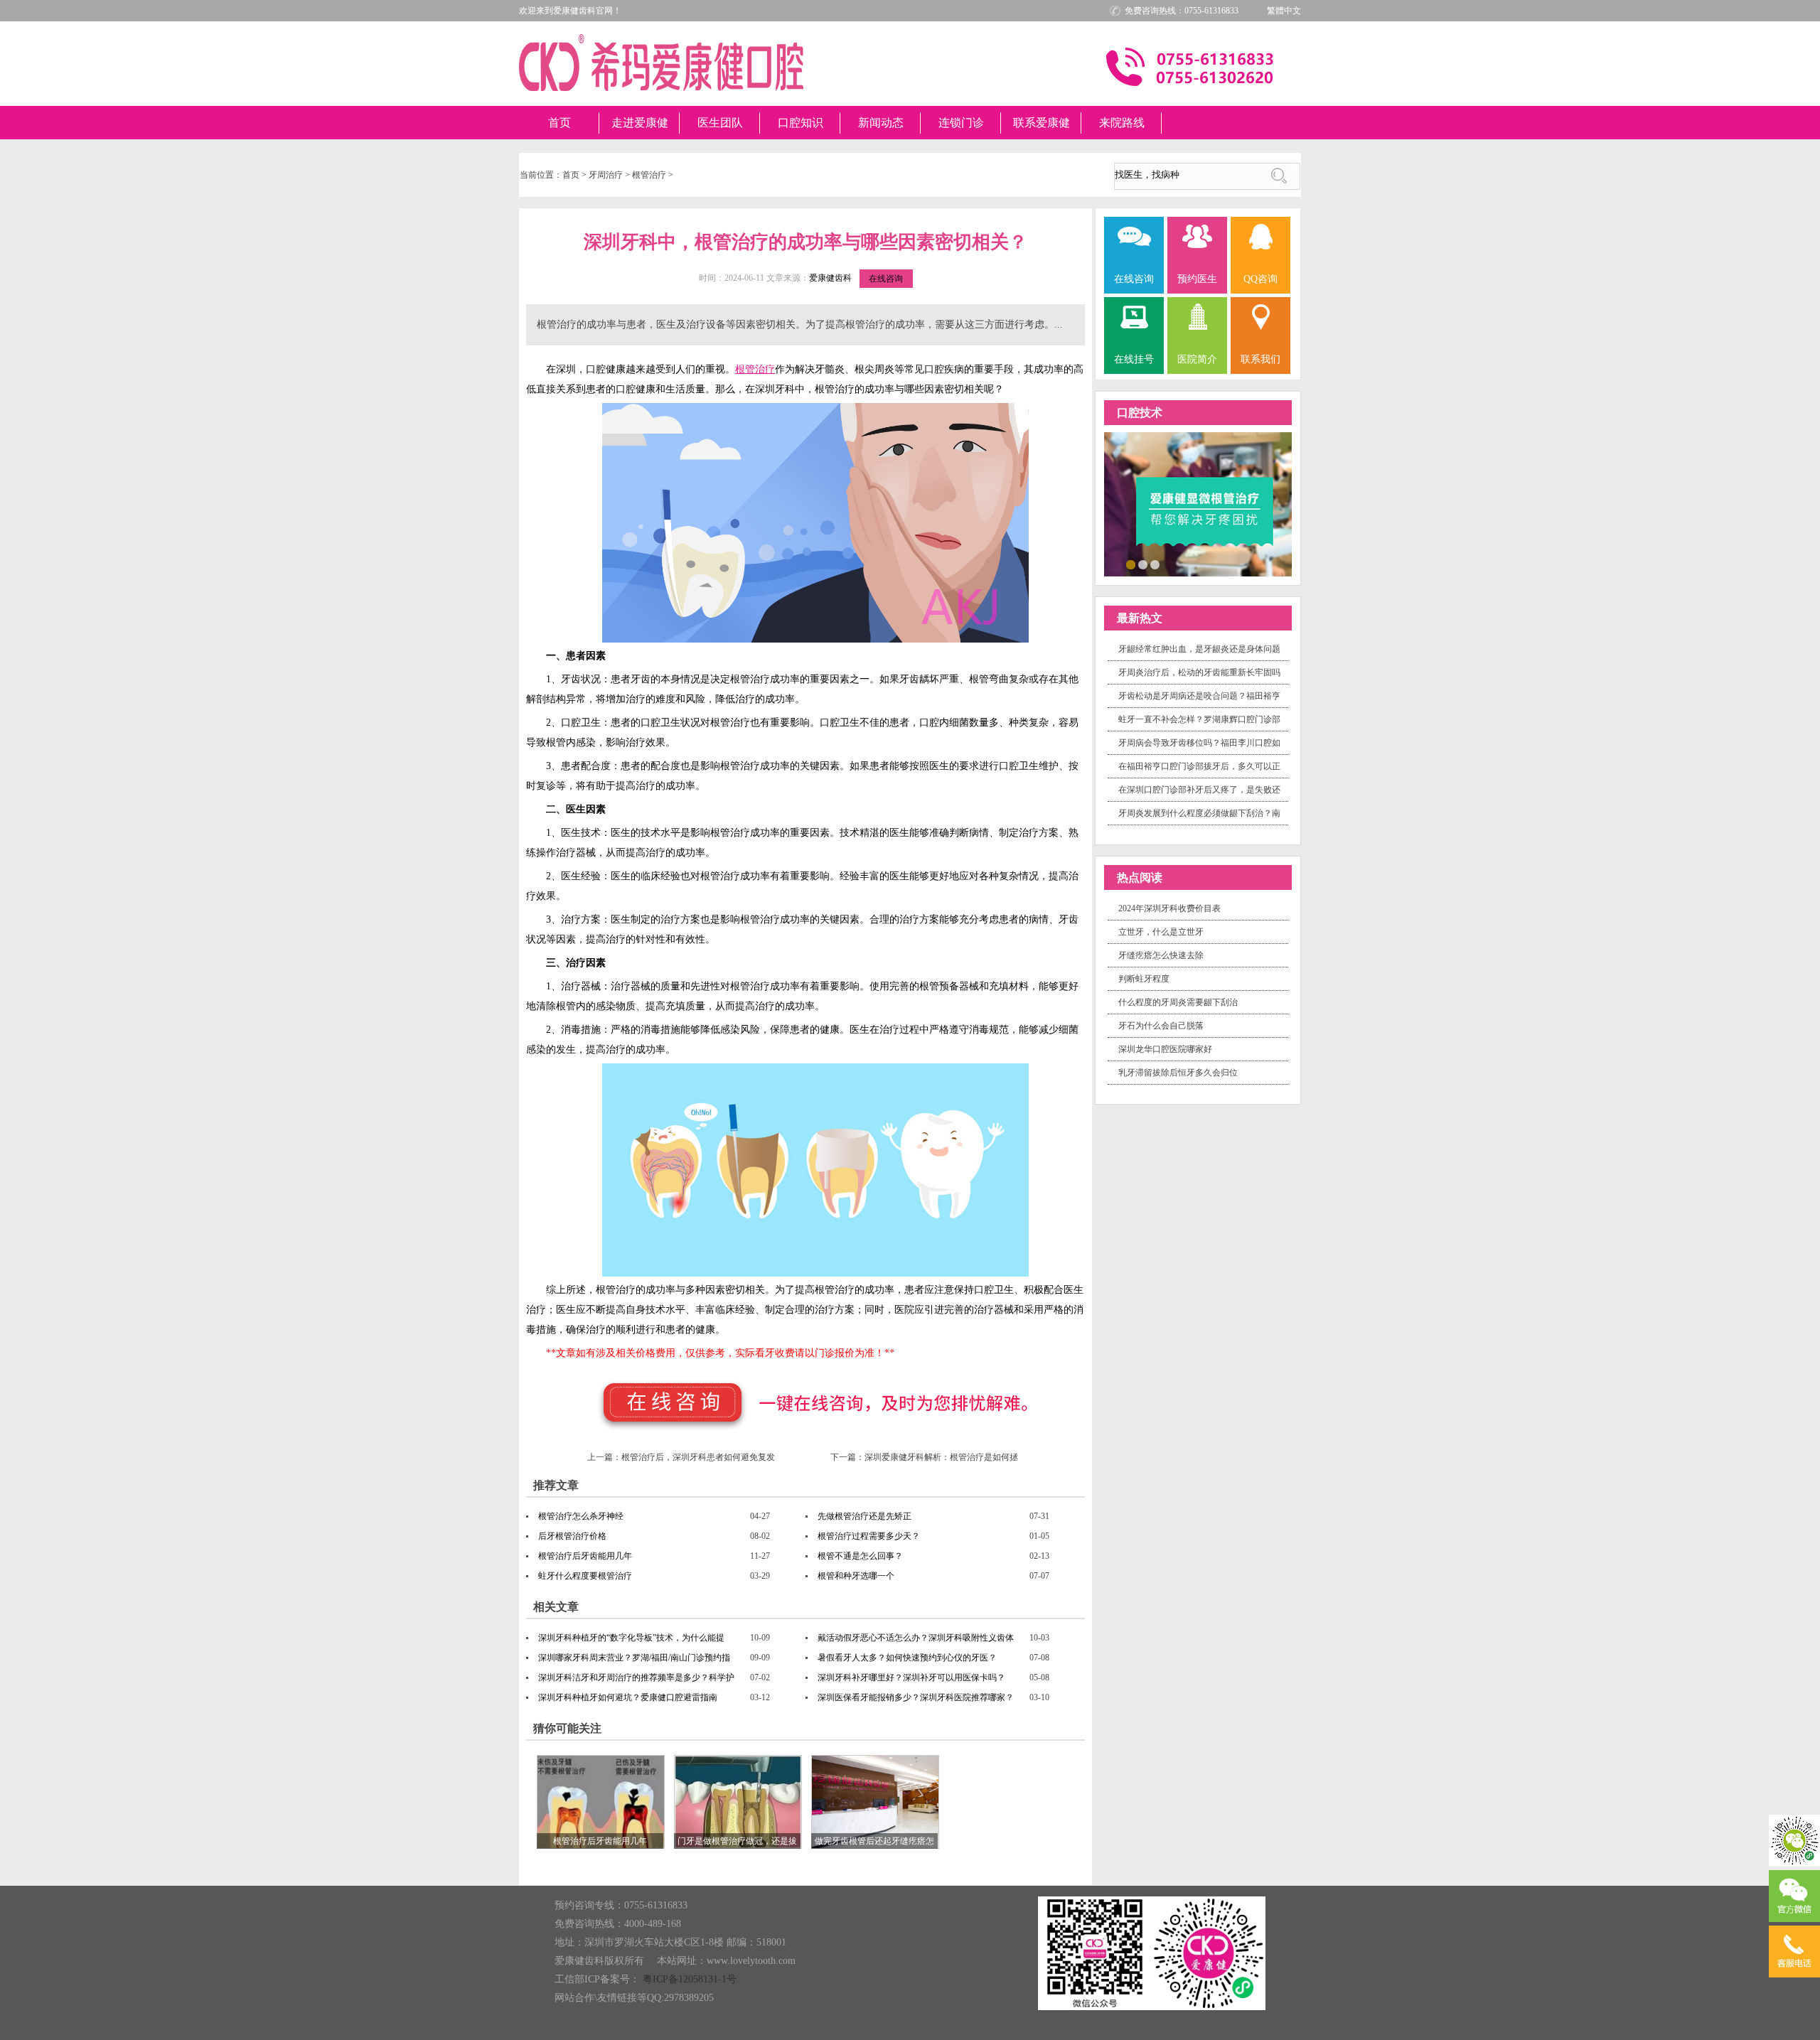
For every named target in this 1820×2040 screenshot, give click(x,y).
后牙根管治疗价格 (572, 1536)
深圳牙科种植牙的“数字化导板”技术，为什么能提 (631, 1638)
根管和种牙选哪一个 (856, 1576)
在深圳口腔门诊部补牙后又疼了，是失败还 (1199, 790)
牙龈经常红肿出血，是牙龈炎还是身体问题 (1199, 649)
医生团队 (720, 123)
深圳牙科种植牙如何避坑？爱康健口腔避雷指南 (628, 1697)
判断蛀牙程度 (1144, 979)
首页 (560, 123)
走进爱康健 (640, 123)
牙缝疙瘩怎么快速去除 (1161, 955)
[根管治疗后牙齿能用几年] (601, 1801)
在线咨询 (886, 279)
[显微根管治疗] (1198, 503)
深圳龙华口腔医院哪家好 (1165, 1049)
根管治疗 (649, 175)
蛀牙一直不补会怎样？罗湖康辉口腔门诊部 (1199, 719)
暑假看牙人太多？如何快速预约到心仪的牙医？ (907, 1658)
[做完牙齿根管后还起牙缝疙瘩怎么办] (875, 1801)
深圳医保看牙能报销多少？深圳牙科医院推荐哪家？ (916, 1697)
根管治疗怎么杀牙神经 (581, 1516)
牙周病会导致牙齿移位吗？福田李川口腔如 (1199, 743)
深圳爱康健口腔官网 (661, 63)
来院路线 (1122, 123)
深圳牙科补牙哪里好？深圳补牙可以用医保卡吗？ (911, 1677)
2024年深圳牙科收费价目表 (1169, 908)
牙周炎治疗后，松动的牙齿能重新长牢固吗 (1199, 672)
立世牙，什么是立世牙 (1161, 932)
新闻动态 (881, 123)
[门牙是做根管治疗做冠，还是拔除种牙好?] (738, 1801)
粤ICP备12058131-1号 (690, 1979)
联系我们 (1260, 359)
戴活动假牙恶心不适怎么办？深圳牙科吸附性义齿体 (916, 1638)
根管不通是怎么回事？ (860, 1556)
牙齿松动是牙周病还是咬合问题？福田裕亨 (1199, 696)
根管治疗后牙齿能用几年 (585, 1556)
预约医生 (1197, 279)
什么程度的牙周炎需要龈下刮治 (1178, 1002)
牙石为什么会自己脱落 (1161, 1026)
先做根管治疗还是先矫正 (864, 1516)
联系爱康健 (1042, 123)
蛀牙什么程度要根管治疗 (585, 1576)
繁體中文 (1284, 11)
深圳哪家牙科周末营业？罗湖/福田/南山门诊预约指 (634, 1658)
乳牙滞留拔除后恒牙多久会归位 (1178, 1073)
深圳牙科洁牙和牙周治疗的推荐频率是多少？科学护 (636, 1677)
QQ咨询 (1260, 279)
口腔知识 (801, 123)
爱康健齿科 (830, 278)
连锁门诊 (961, 123)
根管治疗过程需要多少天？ (869, 1536)
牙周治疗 (606, 175)
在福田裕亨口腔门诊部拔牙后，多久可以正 (1199, 766)
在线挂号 (1134, 359)
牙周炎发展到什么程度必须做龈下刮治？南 (1199, 813)
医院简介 (1197, 359)
